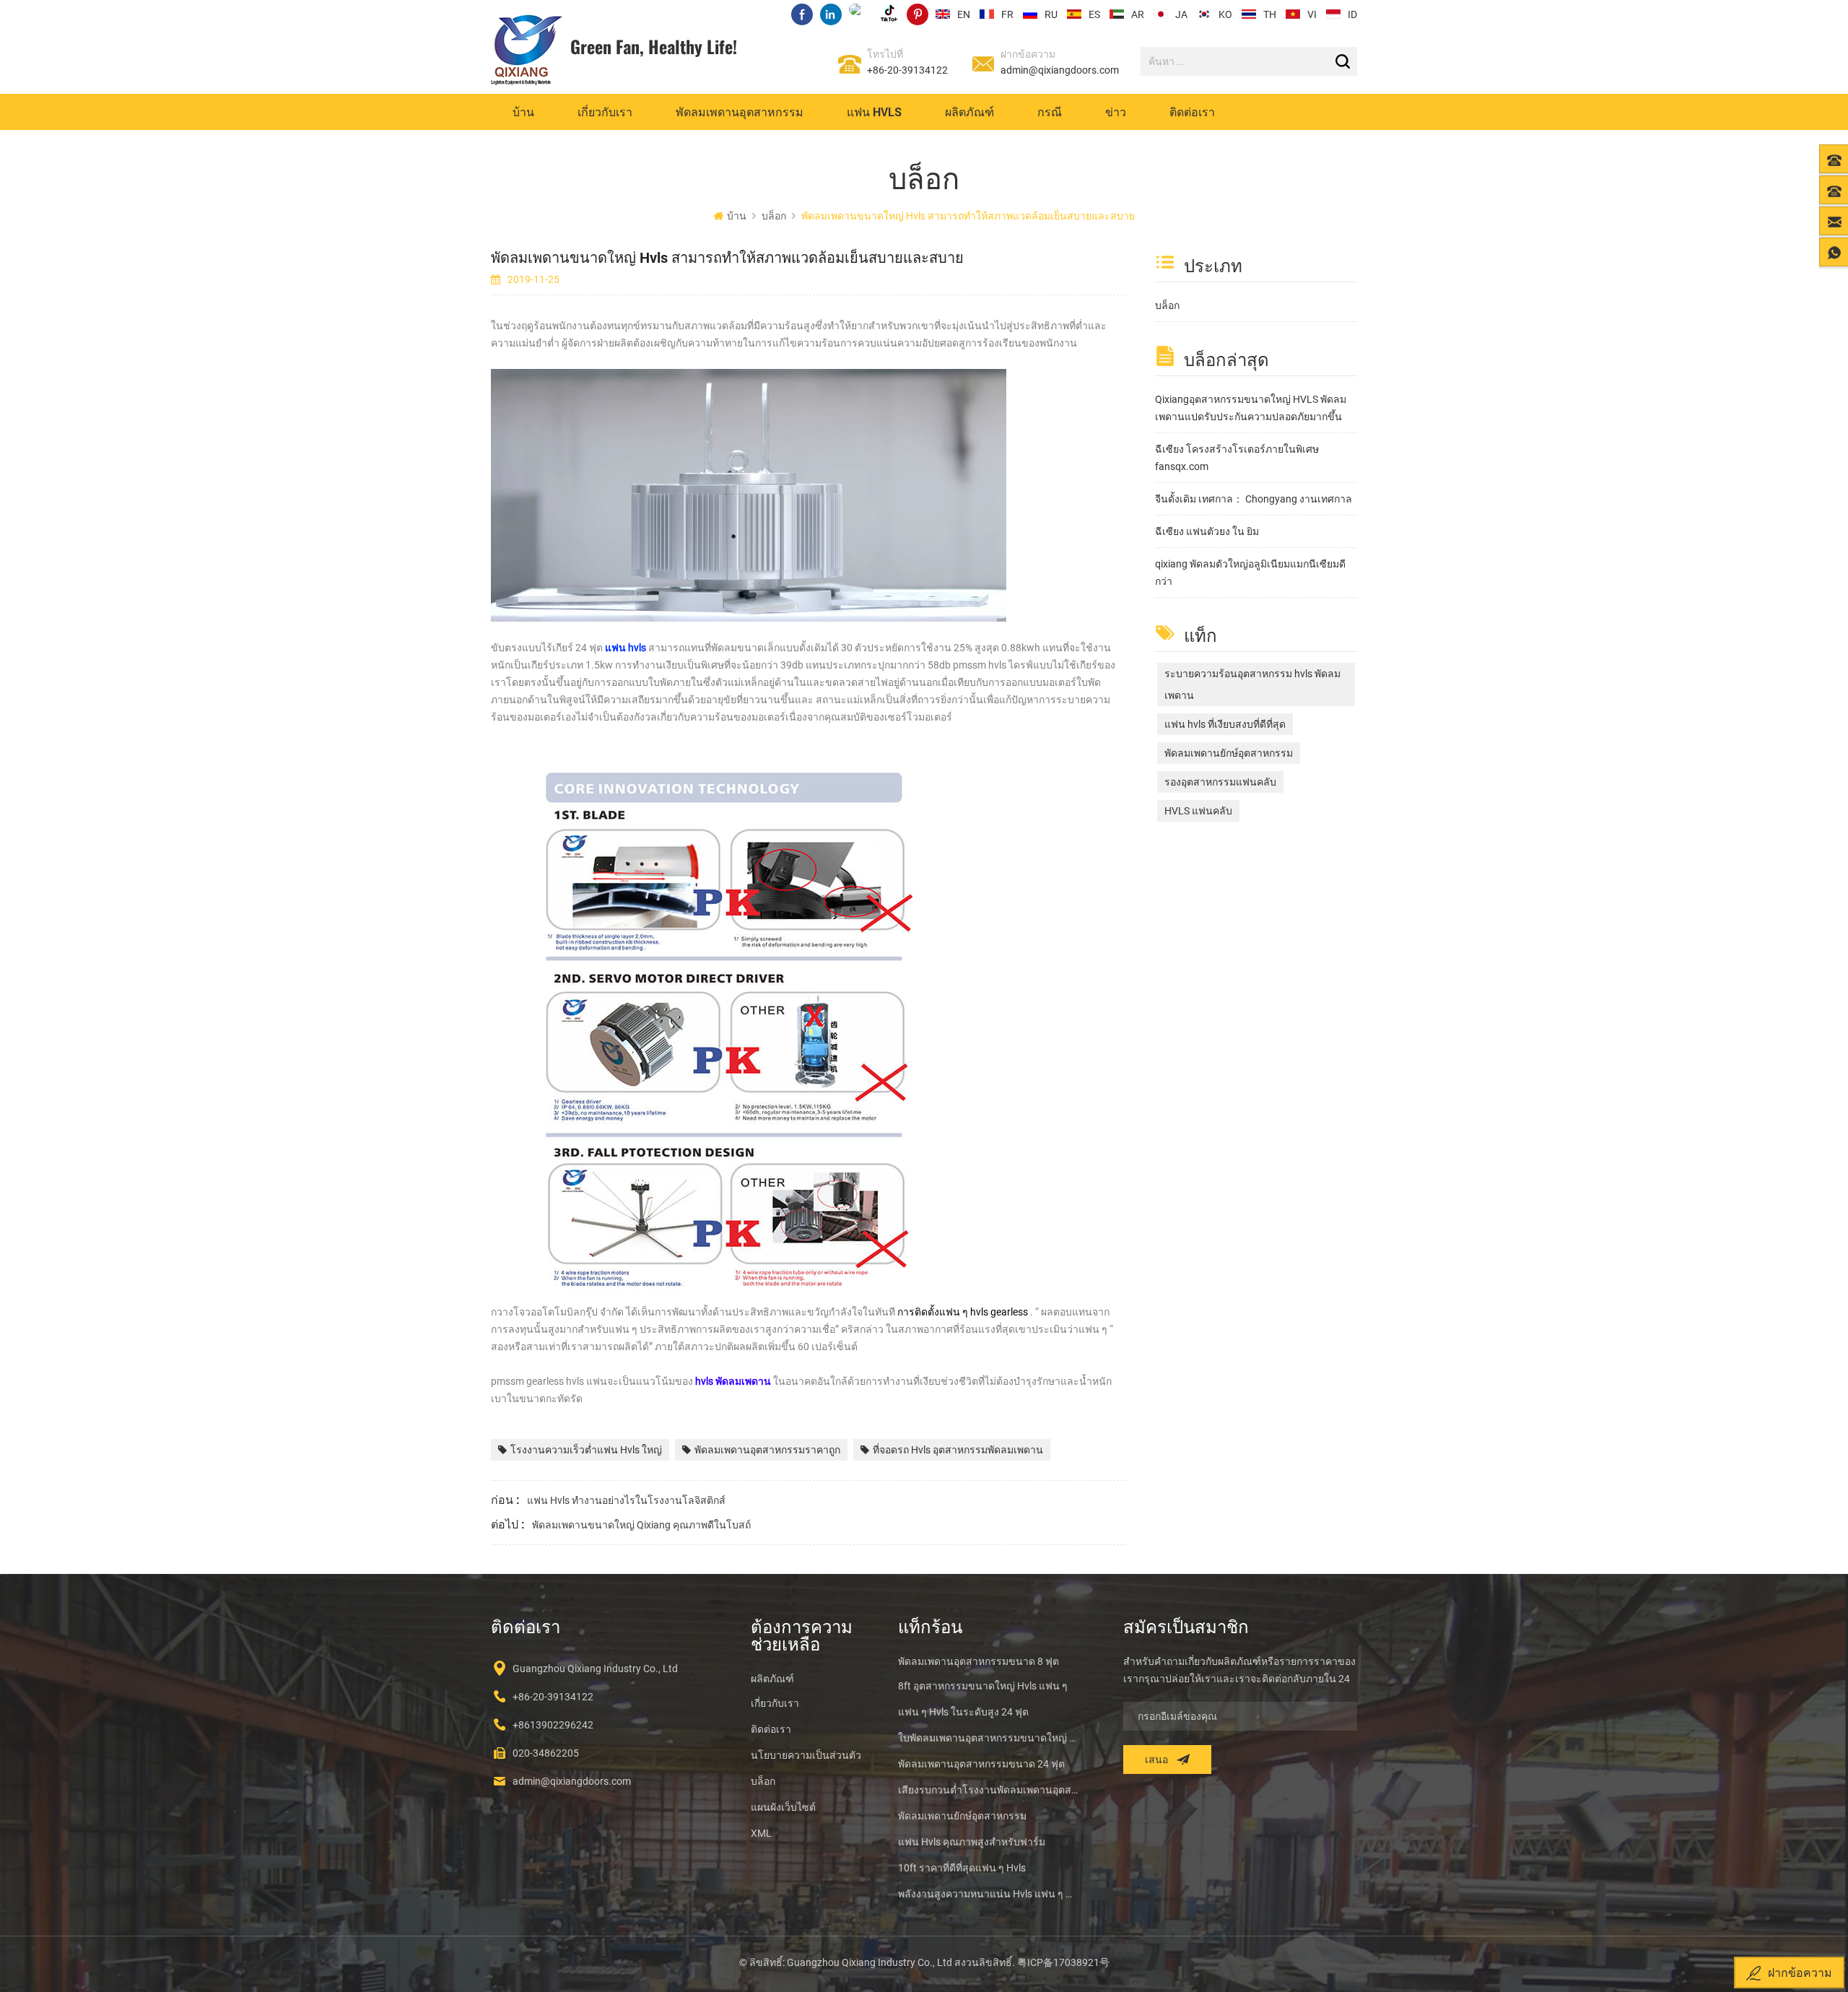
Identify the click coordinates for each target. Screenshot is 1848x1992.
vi (1312, 14)
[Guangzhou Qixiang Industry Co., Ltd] (527, 50)
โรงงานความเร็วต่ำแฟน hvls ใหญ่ (586, 1450)
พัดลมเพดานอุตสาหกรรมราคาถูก (767, 1450)
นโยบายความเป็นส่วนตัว (806, 1755)
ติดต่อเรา (1192, 112)
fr (1007, 14)
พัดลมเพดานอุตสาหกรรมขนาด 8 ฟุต (979, 1661)
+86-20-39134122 (907, 70)
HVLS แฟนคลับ (1198, 811)
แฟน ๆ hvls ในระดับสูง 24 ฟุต (963, 1712)
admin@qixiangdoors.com (1060, 70)
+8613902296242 (553, 1725)
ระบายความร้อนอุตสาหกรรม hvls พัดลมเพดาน (1252, 684)
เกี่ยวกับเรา (605, 112)
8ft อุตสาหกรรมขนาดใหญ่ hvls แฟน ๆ (983, 1686)
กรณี (1050, 112)
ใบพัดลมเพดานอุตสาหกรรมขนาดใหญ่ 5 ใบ (989, 1738)
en (964, 14)
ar (1138, 14)
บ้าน (523, 112)
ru (1051, 14)
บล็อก (1167, 305)
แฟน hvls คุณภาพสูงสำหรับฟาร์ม (972, 1842)
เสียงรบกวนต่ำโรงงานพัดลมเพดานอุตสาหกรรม (989, 1790)
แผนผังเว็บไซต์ (783, 1807)
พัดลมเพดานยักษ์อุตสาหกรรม (1229, 753)
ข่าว (1116, 112)
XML (761, 1833)
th (1270, 14)
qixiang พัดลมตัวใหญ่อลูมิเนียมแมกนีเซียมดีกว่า (1250, 573)
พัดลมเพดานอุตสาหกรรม (740, 112)
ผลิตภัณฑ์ (969, 112)
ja (1181, 14)
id (1352, 14)
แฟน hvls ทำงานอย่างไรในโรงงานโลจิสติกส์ (626, 1500)
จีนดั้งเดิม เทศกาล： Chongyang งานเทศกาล (1254, 499)
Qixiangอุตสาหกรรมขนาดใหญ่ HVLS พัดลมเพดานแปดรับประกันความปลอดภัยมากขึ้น (1251, 408)
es (1094, 14)
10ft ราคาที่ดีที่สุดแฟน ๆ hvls (962, 1868)
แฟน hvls (874, 112)
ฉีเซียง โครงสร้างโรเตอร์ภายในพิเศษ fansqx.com (1237, 458)
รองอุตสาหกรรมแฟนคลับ (1220, 782)
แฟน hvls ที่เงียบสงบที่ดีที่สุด (1225, 724)
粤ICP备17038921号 (1063, 1962)
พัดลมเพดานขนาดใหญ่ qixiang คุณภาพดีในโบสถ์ (641, 1525)
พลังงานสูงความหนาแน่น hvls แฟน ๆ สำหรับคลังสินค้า (989, 1894)
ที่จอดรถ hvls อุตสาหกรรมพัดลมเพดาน (958, 1450)
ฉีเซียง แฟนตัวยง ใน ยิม (1207, 531)
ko (1225, 14)
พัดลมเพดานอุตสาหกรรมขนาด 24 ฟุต (981, 1764)
